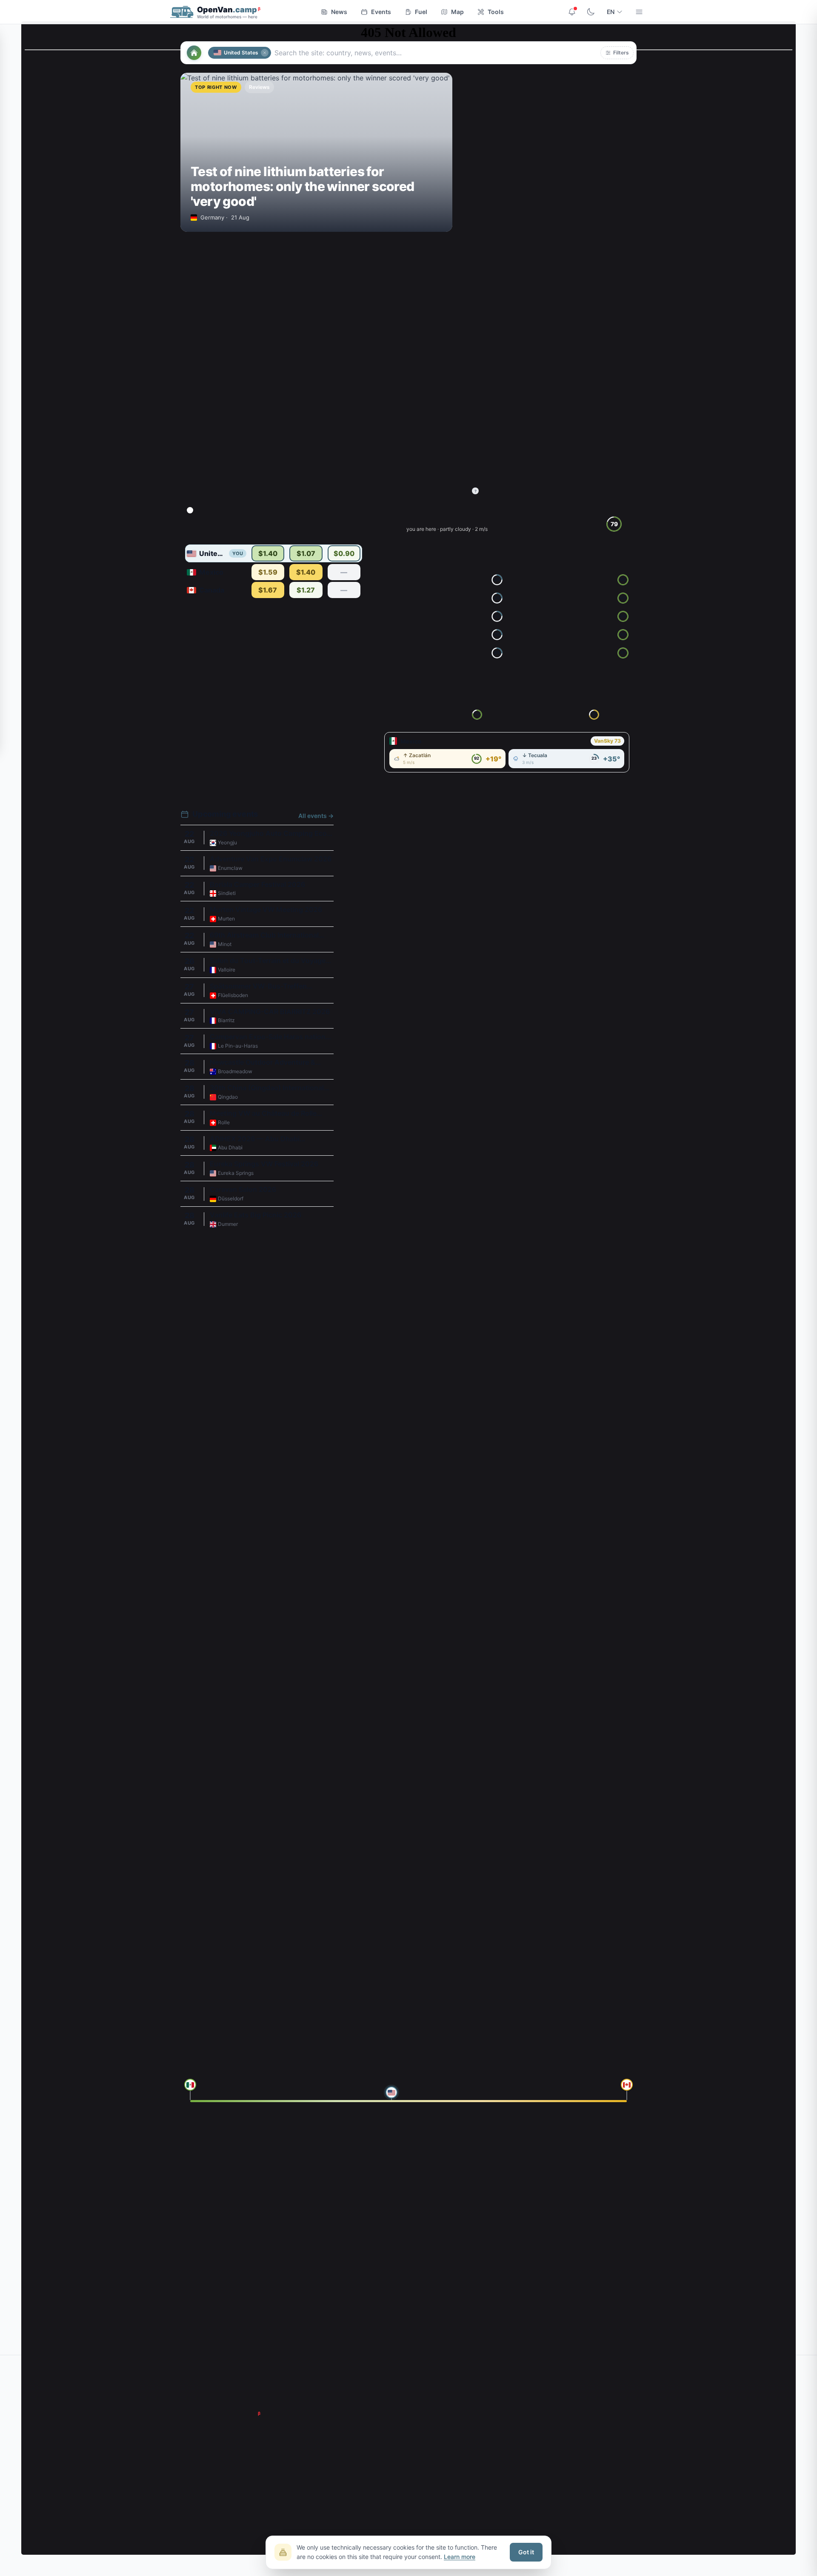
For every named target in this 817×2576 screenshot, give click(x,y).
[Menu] (639, 12)
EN (611, 12)
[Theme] (591, 12)
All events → (316, 816)
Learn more (460, 2557)
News (339, 12)
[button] (617, 53)
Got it (526, 2552)
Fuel (421, 12)
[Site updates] (572, 12)
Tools (496, 12)
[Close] (265, 53)
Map (457, 12)
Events (381, 12)
